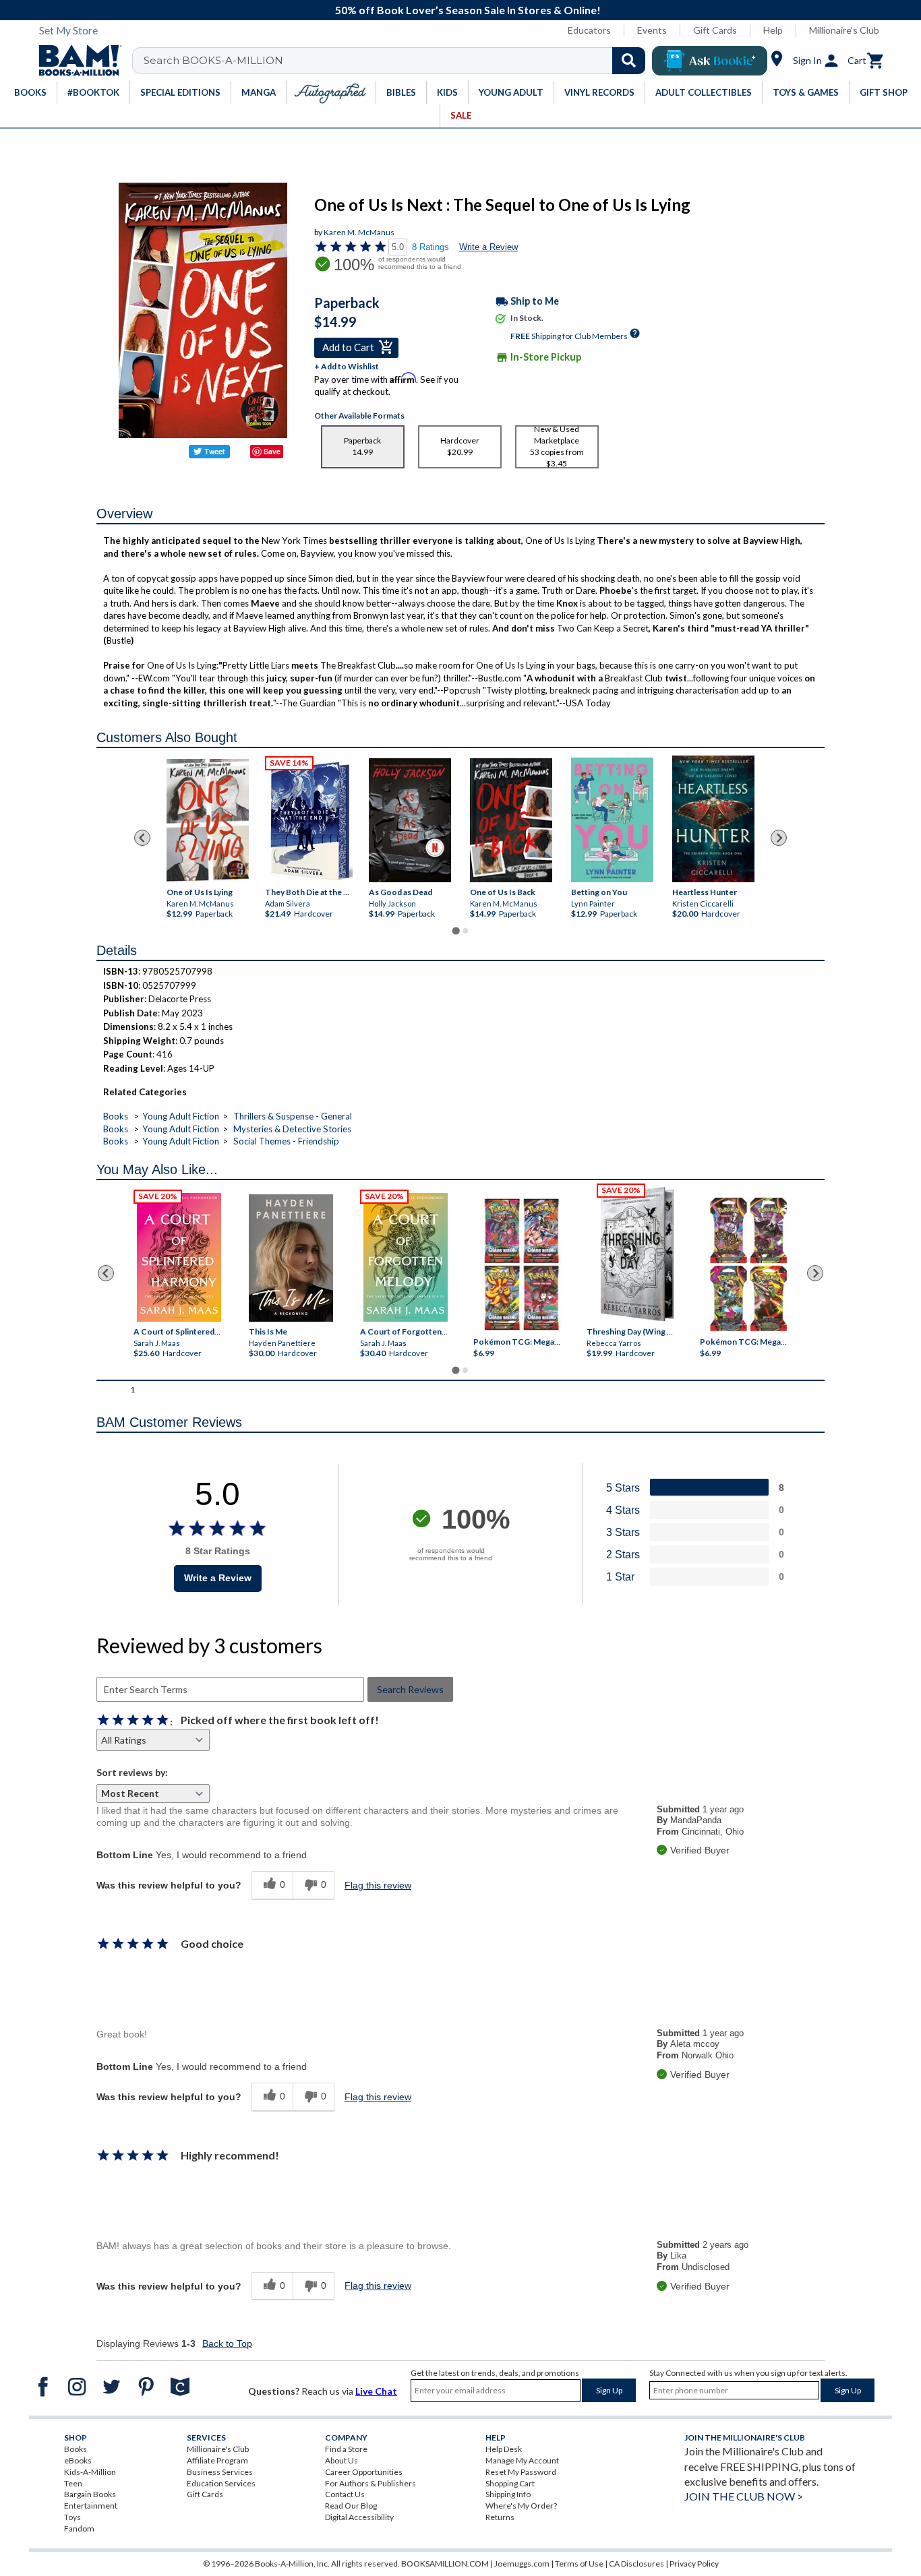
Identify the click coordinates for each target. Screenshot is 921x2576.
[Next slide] (779, 838)
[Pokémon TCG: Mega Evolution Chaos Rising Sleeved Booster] (521, 1265)
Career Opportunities (364, 2472)
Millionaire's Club (844, 30)
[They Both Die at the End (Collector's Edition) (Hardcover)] (310, 821)
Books (116, 1116)
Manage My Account (522, 2460)
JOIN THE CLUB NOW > (744, 2496)
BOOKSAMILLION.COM (445, 2564)
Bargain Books (90, 2494)
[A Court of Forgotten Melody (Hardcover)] (406, 1257)
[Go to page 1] (455, 931)
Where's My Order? (521, 2506)
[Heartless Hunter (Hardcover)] (713, 819)
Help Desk (504, 2449)
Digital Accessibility (359, 2517)
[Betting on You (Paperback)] (612, 820)
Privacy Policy (694, 2564)
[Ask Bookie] (710, 61)
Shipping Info (508, 2494)
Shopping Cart (510, 2483)
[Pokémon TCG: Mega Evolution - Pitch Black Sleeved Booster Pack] (748, 1265)
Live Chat (376, 2391)
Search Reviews (410, 1689)
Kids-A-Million (90, 2472)
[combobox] (397, 61)
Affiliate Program (217, 2460)
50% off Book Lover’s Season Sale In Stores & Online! (468, 10)
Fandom (79, 2528)
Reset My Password (521, 2472)
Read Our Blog (351, 2506)
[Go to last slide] (142, 838)
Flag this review (378, 1885)
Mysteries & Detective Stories (292, 1129)
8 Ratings (430, 247)
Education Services (221, 2483)
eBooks (78, 2460)
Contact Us (345, 2494)
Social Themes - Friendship (286, 1141)
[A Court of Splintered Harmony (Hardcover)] (179, 1257)
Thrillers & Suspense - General (293, 1116)
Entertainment (91, 2506)
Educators (589, 30)
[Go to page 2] (465, 931)
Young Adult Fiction (181, 1116)
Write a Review (488, 247)
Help (773, 30)
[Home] (76, 61)
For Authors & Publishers (370, 2483)
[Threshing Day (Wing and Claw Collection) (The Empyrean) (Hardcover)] (637, 1254)
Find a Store (346, 2449)
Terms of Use (579, 2564)
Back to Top (227, 2343)
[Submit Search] (629, 61)
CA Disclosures (636, 2564)
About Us (341, 2460)
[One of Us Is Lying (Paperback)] (208, 821)
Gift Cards (715, 30)
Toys (72, 2517)
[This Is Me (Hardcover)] (290, 1258)
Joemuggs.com (522, 2564)
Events (652, 30)
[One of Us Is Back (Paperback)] (511, 820)
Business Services (220, 2472)
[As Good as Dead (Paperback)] (410, 820)
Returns (500, 2517)
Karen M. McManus (359, 232)
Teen (73, 2483)
